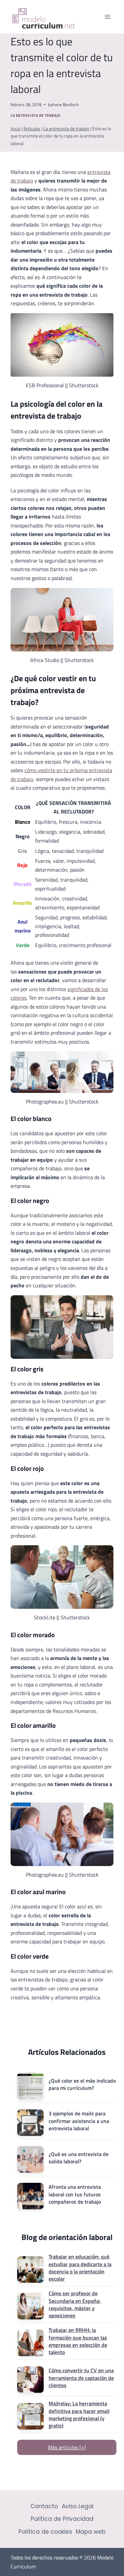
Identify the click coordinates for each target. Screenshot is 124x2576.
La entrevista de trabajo (35, 115)
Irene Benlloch (65, 104)
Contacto (44, 2506)
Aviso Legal (78, 2506)
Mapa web (91, 2532)
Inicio (16, 129)
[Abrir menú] (107, 17)
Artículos (32, 129)
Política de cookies (45, 2532)
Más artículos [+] (67, 2447)
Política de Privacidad (62, 2519)
